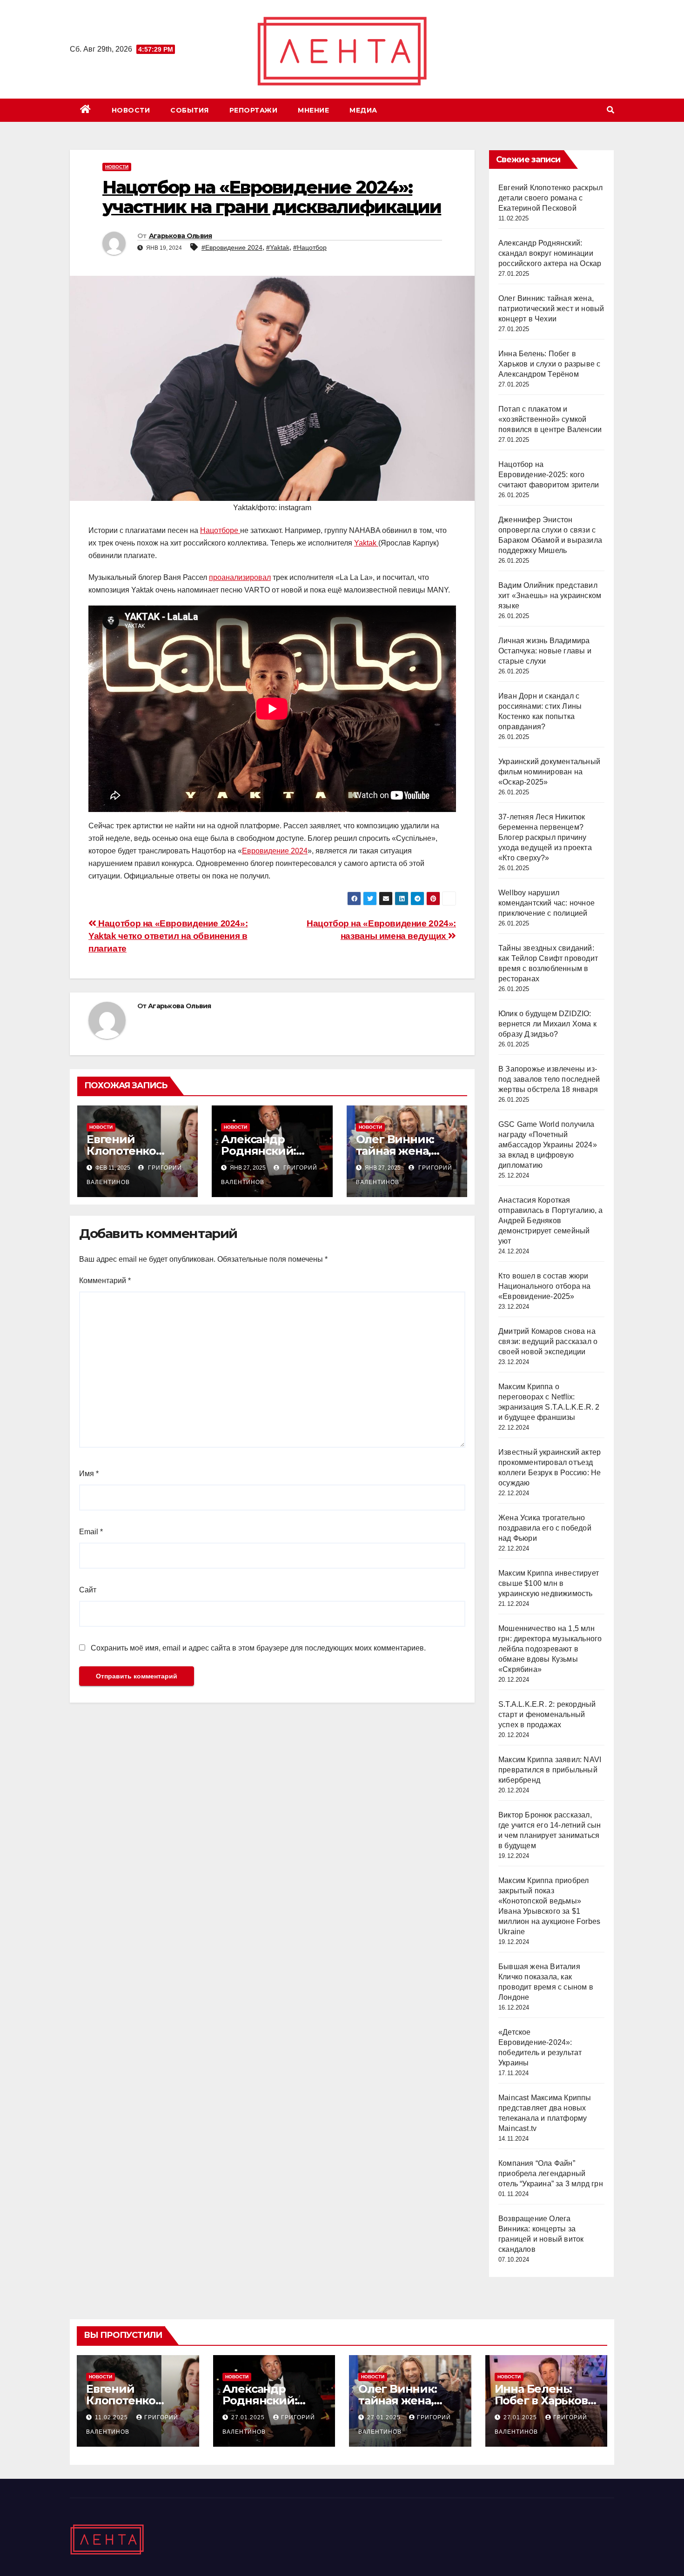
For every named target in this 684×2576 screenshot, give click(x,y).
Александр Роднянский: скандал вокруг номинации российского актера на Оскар (550, 253)
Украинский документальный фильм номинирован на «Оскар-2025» (549, 772)
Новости (131, 110)
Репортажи (254, 110)
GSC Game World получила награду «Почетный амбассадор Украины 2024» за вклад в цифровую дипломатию (548, 1145)
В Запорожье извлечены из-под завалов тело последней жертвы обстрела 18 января (549, 1079)
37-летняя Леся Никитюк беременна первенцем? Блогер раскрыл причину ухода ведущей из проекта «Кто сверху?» (545, 837)
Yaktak (366, 543)
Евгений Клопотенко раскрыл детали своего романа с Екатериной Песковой (550, 198)
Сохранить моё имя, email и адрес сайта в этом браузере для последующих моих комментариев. (258, 1648)
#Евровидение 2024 (232, 247)
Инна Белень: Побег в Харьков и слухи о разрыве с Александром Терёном (549, 364)
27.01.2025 (249, 2417)
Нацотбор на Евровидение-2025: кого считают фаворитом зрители (549, 475)
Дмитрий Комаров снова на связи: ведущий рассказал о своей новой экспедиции (548, 1341)
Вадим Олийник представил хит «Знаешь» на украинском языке (550, 596)
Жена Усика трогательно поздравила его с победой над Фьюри (545, 1528)
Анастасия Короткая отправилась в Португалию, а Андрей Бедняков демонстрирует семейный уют (550, 1221)
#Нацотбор (310, 247)
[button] (610, 110)
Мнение (313, 110)
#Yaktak (278, 247)
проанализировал (240, 577)
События (190, 110)
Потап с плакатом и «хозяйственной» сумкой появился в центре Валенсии (550, 419)
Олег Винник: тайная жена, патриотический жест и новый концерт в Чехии (551, 309)
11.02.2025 (112, 2417)
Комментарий (105, 1281)
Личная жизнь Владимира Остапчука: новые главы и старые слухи (545, 651)
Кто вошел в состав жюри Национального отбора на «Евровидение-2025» (545, 1286)
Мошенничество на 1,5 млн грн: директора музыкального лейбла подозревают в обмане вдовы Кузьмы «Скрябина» (550, 1649)
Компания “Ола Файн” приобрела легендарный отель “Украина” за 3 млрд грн (551, 2173)
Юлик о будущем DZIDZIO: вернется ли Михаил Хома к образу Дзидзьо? (547, 1024)
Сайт (88, 1590)
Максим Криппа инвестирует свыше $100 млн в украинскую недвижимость (549, 1583)
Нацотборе (220, 530)
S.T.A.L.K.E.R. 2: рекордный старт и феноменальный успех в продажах (547, 1714)
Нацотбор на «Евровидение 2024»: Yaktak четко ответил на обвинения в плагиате (168, 936)
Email (91, 1532)
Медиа (363, 110)
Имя (89, 1474)
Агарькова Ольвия (181, 236)
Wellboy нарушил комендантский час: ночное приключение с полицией (547, 903)
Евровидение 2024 (275, 851)
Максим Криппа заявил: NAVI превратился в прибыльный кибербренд (550, 1770)
